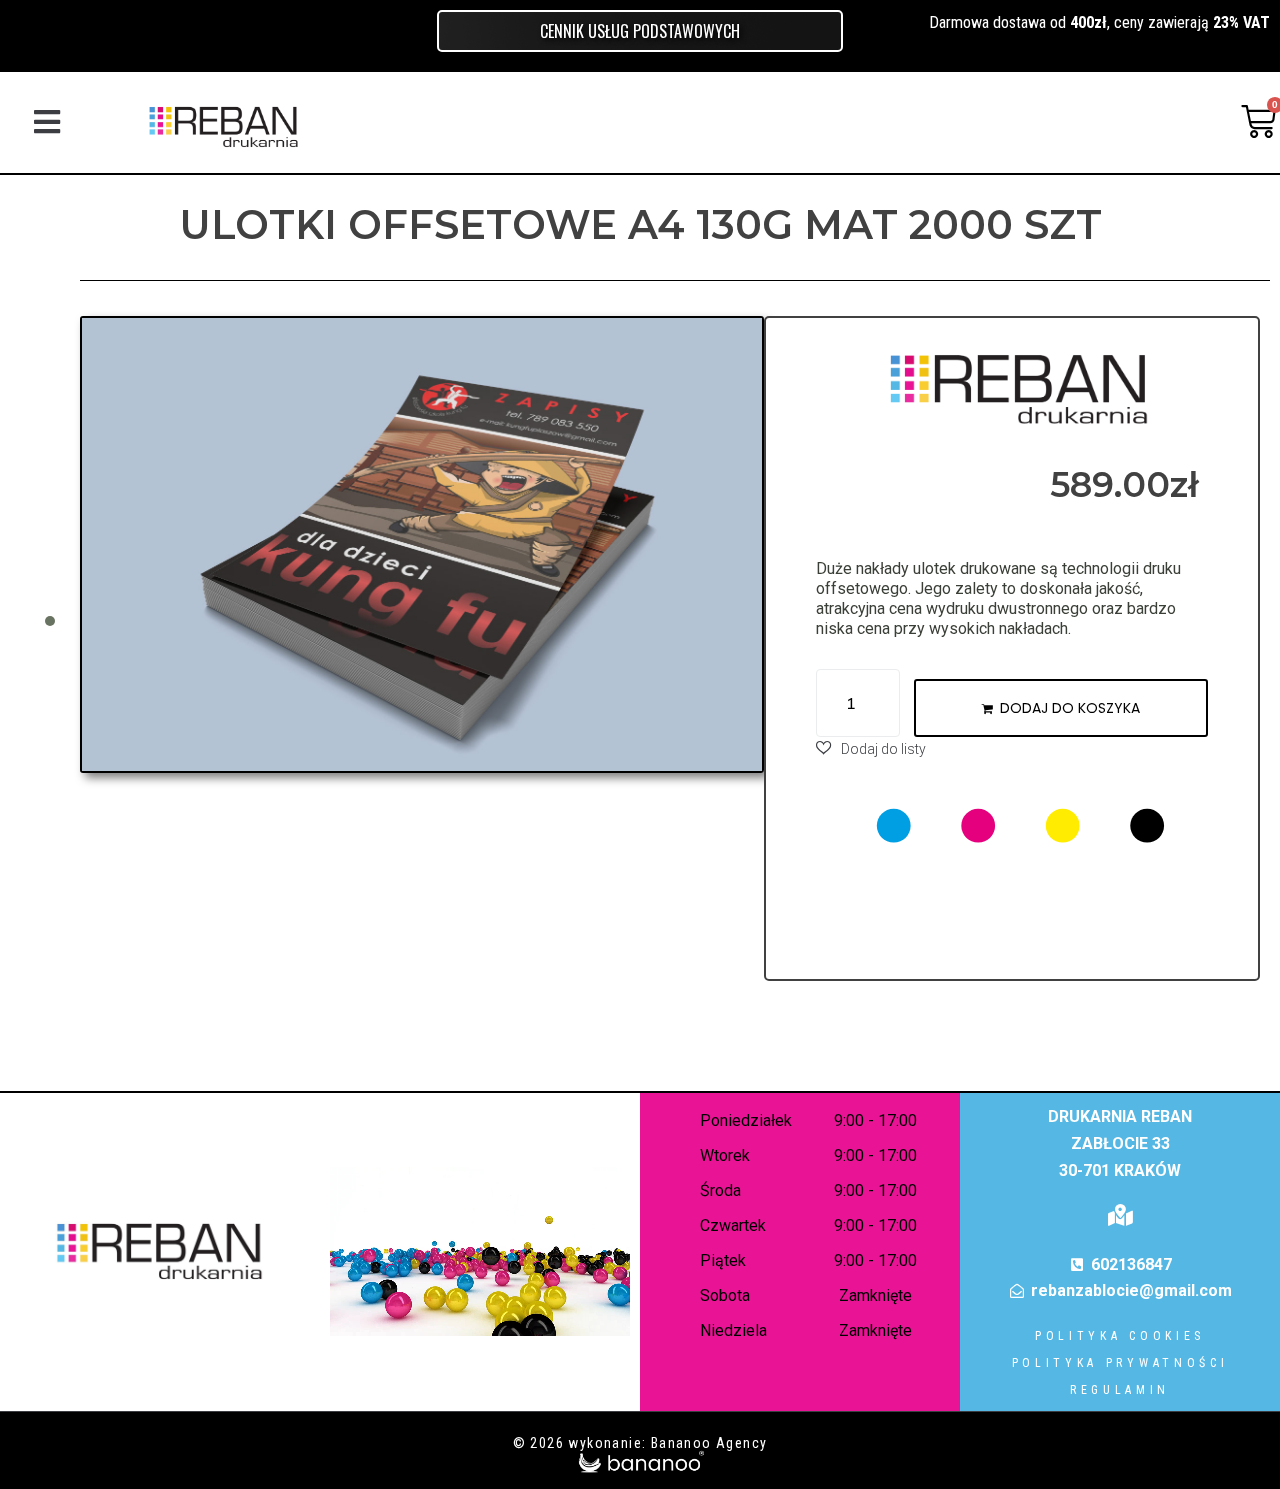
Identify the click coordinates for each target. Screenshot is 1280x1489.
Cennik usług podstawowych (640, 31)
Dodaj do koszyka (1070, 708)
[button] (46, 121)
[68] (422, 544)
